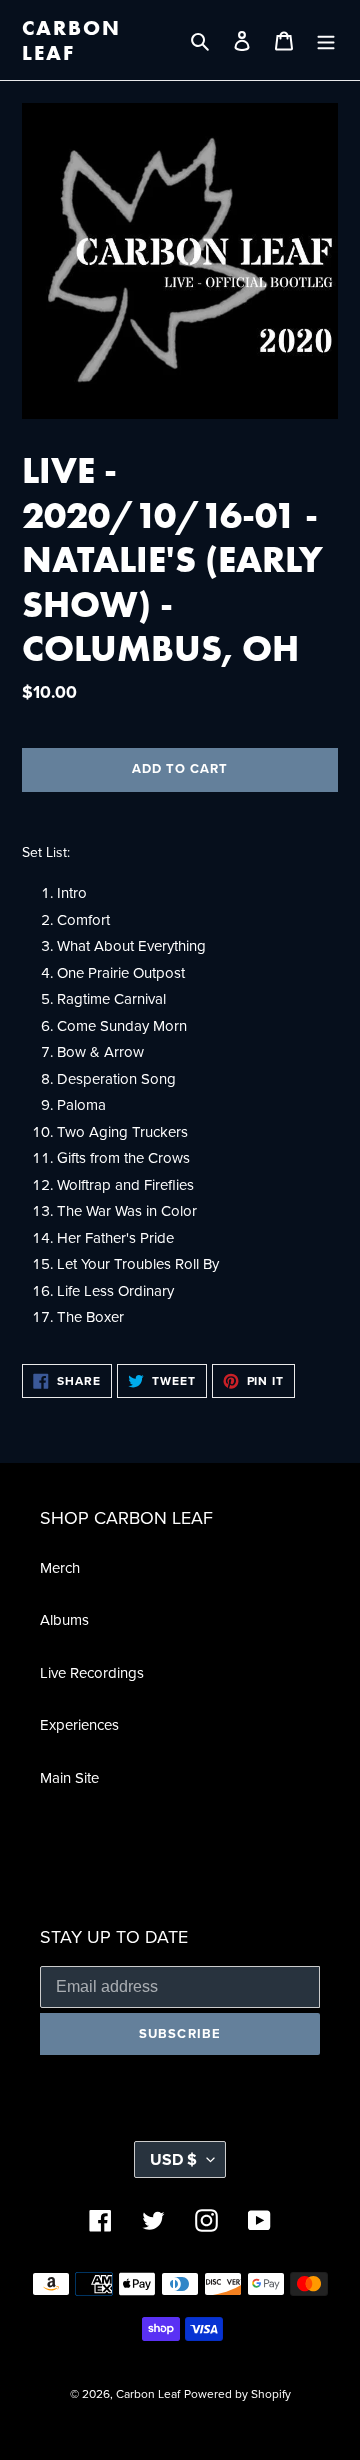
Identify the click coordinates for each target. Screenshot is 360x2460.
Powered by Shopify (237, 2394)
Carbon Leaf (72, 40)
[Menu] (326, 40)
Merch (60, 1568)
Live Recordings (92, 1673)
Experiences (79, 1725)
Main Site (69, 1778)
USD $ (173, 2159)
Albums (64, 1620)
